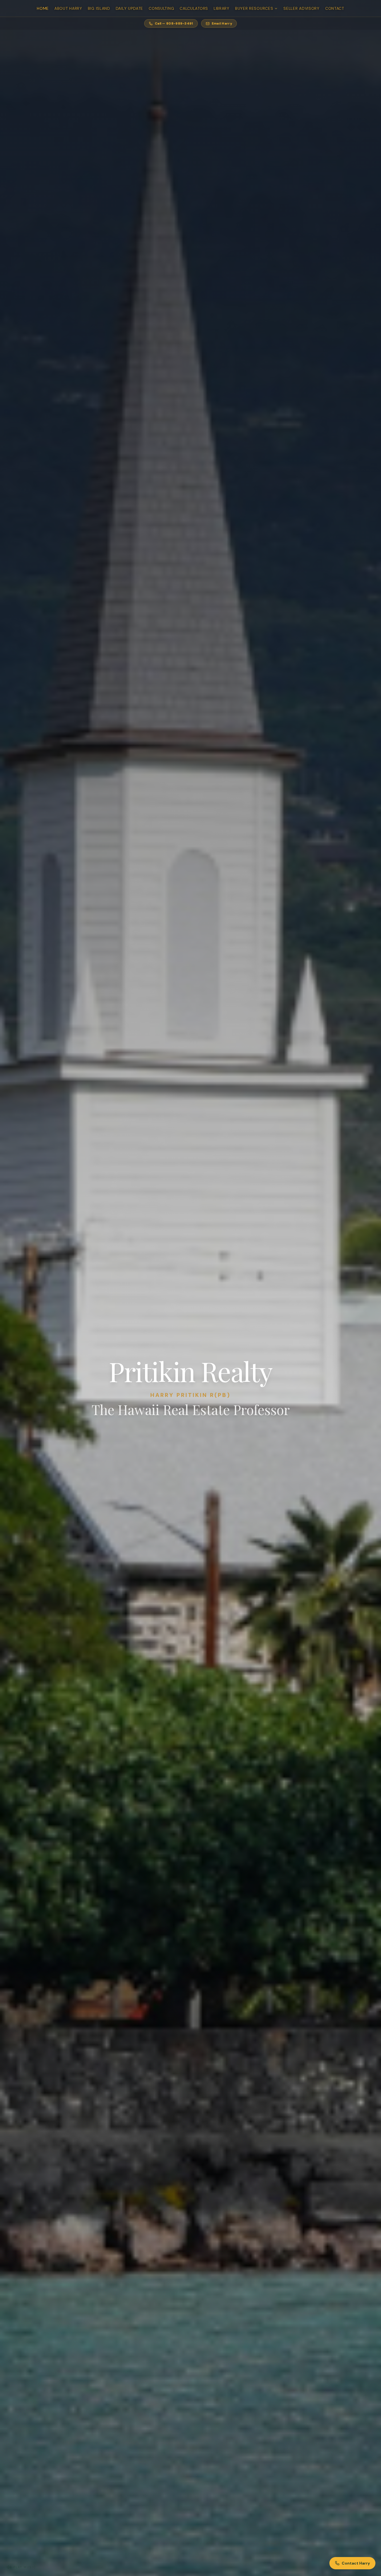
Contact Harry (356, 2563)
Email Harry (222, 23)
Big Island (99, 8)
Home (43, 8)
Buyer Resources (254, 8)
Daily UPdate (129, 8)
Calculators (194, 8)
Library (222, 8)
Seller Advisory (302, 8)
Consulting (161, 8)
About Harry (68, 8)
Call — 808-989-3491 (174, 23)
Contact (335, 8)
